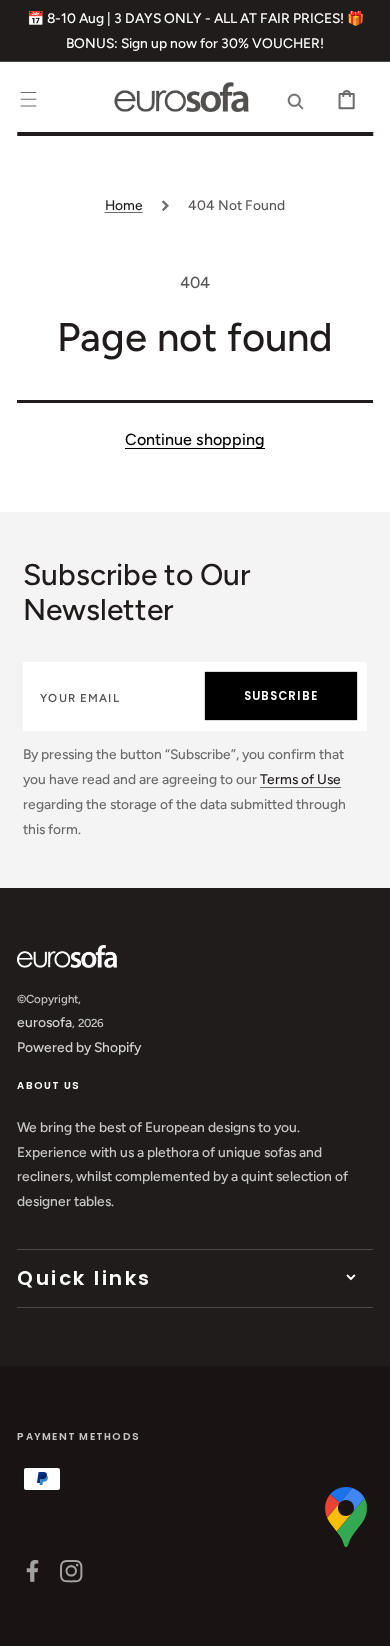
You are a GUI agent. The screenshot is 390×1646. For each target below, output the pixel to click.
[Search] (295, 99)
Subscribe (281, 696)
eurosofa (44, 1022)
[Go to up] (360, 1616)
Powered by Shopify (79, 1047)
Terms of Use (300, 779)
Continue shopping (195, 439)
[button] (28, 99)
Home (124, 205)
